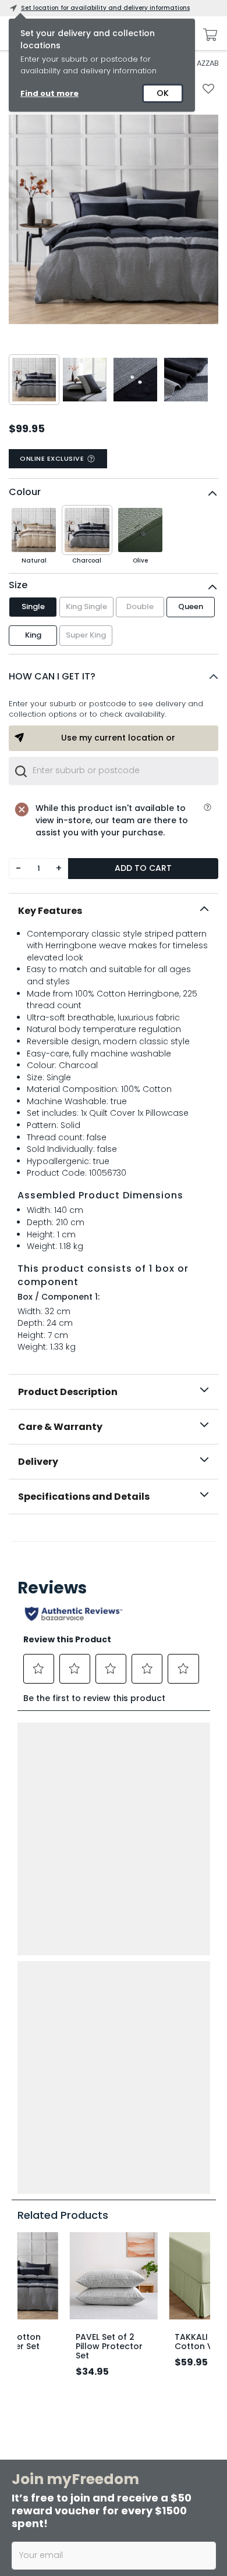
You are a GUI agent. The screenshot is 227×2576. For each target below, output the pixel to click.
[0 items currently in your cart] (207, 35)
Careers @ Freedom (147, 2215)
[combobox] (114, 771)
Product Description (68, 1392)
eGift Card (131, 2252)
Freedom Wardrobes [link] (100, 2467)
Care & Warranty (60, 1427)
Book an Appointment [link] (107, 2389)
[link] (114, 1540)
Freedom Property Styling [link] (110, 2568)
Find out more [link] (49, 93)
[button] (114, 677)
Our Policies (133, 2289)
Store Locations (140, 2159)
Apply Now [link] (83, 2541)
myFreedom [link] (84, 2316)
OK (163, 93)
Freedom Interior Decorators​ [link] (115, 2416)
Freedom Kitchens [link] (95, 2366)
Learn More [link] (84, 2439)
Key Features (50, 911)
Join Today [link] (84, 2338)
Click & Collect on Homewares (62, 2177)
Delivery (38, 1462)
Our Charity (133, 2196)
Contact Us (133, 2233)
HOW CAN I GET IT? (52, 676)
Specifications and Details (84, 1497)
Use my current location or (118, 738)
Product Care (34, 2196)
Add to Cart (143, 868)
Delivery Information (45, 2159)
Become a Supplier (145, 2271)
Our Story (129, 2177)
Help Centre (31, 2215)
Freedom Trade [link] (90, 2518)
